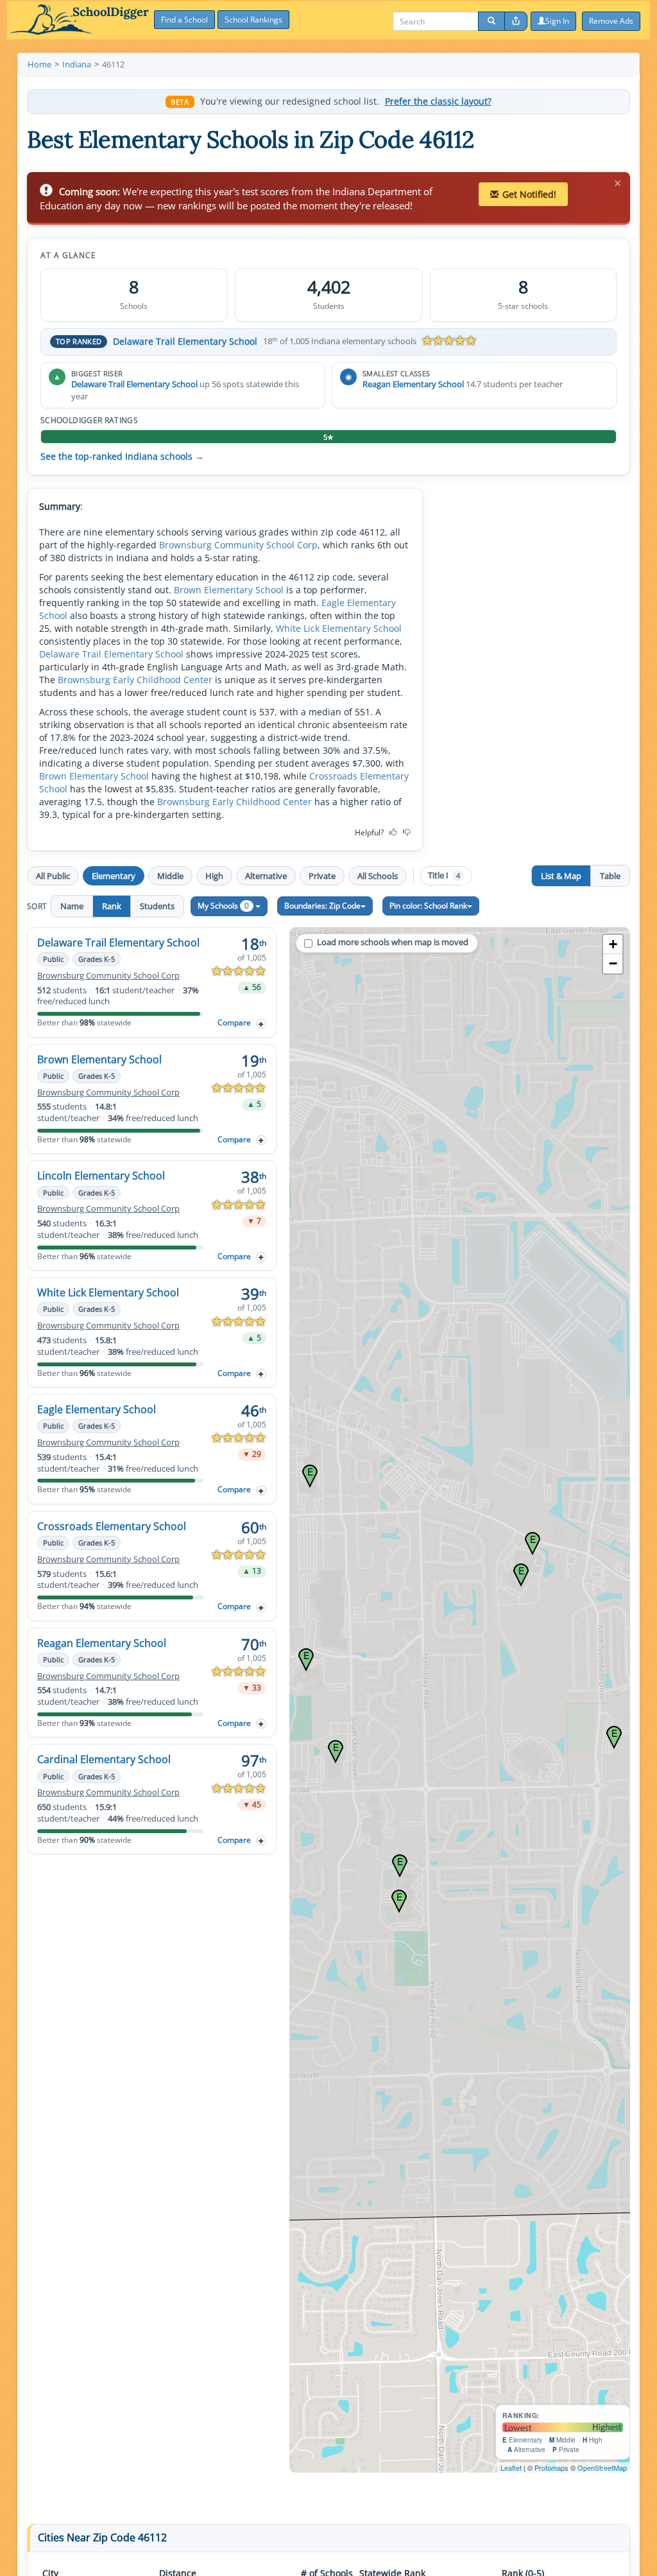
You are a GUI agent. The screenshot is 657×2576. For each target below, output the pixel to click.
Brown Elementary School (229, 590)
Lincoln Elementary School (101, 1176)
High (214, 876)
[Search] (491, 21)
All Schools (378, 876)
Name (72, 906)
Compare (234, 1023)
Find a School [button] (184, 20)
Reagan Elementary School (413, 384)
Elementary (114, 876)
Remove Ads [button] (611, 21)
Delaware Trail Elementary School (185, 341)
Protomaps (551, 2467)
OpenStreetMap (602, 2467)
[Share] (516, 21)
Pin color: (428, 906)
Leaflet (511, 2467)
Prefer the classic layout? (438, 101)
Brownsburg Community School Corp (238, 545)
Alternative (266, 876)
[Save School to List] (261, 1024)
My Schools (223, 906)
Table (610, 876)
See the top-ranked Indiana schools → (122, 457)
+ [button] (613, 944)
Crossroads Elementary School (112, 1526)
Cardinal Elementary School (104, 1759)
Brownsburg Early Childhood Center (135, 680)
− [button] (613, 963)
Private (322, 876)
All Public (53, 876)
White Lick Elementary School (339, 628)
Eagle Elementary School (97, 1409)
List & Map (561, 876)
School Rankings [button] (253, 20)
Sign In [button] (557, 21)
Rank (112, 906)
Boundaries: (322, 906)
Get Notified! (529, 194)
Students (157, 906)
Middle (170, 876)
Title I (444, 875)
